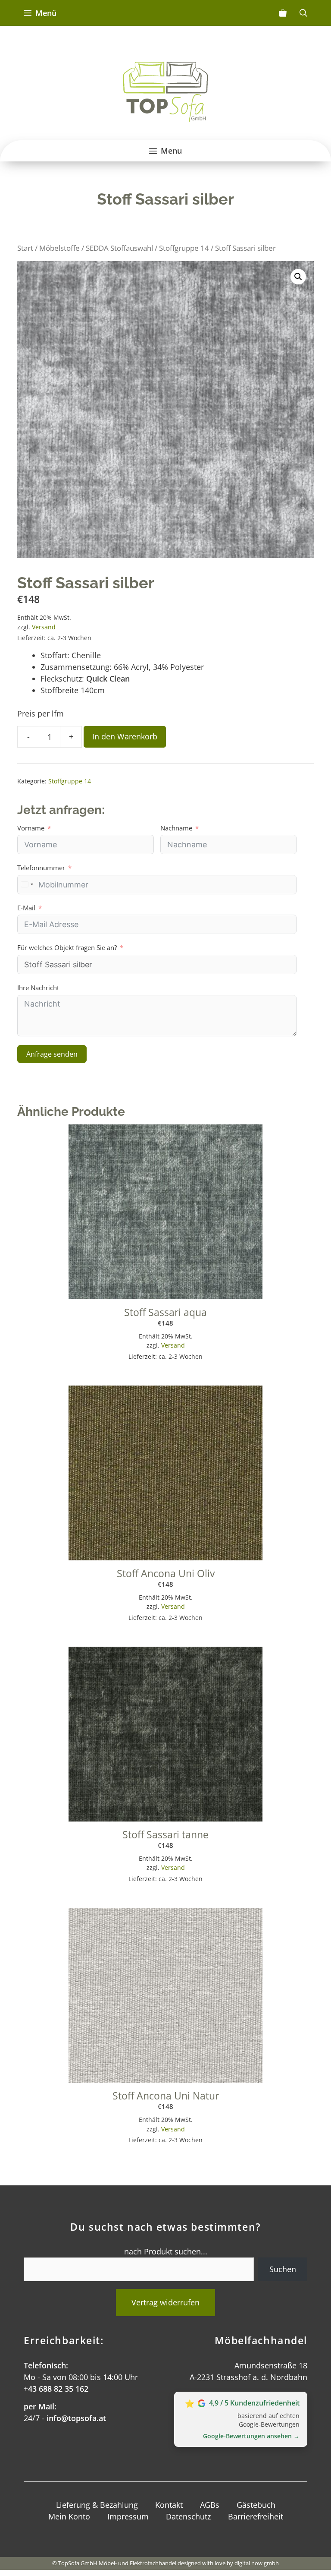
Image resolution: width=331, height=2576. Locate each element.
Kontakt (169, 2505)
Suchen (283, 2269)
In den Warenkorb (125, 736)
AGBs (210, 2505)
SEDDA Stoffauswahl (119, 248)
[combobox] (27, 885)
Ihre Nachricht (38, 988)
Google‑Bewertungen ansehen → (251, 2436)
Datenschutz (188, 2516)
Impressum (128, 2516)
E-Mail (26, 908)
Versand (44, 627)
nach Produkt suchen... (166, 2251)
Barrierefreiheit (256, 2516)
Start (25, 248)
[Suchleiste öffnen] (303, 13)
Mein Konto (69, 2516)
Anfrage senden (52, 1054)
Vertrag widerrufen (165, 2302)
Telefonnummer (41, 868)
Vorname (31, 828)
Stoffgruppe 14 (184, 248)
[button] (298, 277)
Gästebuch (256, 2505)
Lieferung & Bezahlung (97, 2505)
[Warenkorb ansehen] (283, 13)
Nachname (176, 828)
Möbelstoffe (59, 248)
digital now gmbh (257, 2563)
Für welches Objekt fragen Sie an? (67, 947)
